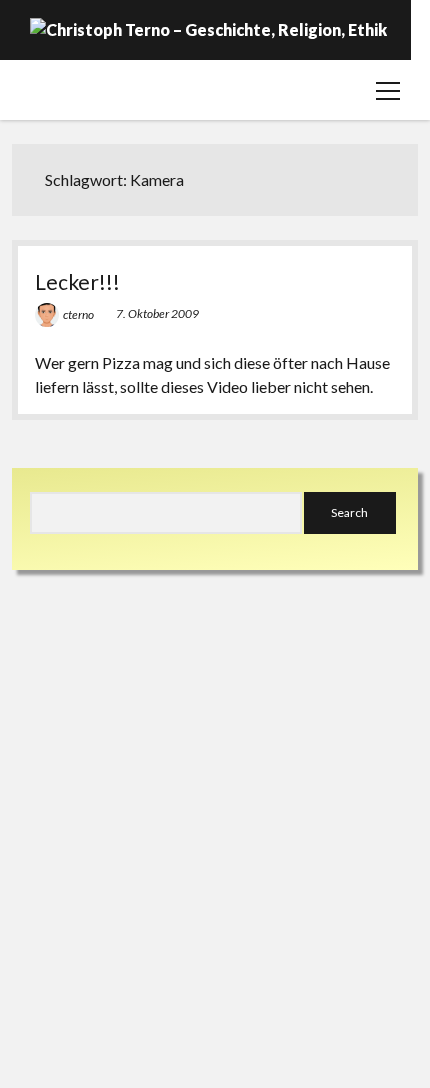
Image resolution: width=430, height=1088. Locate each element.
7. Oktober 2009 (157, 313)
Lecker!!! (77, 281)
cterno (78, 314)
